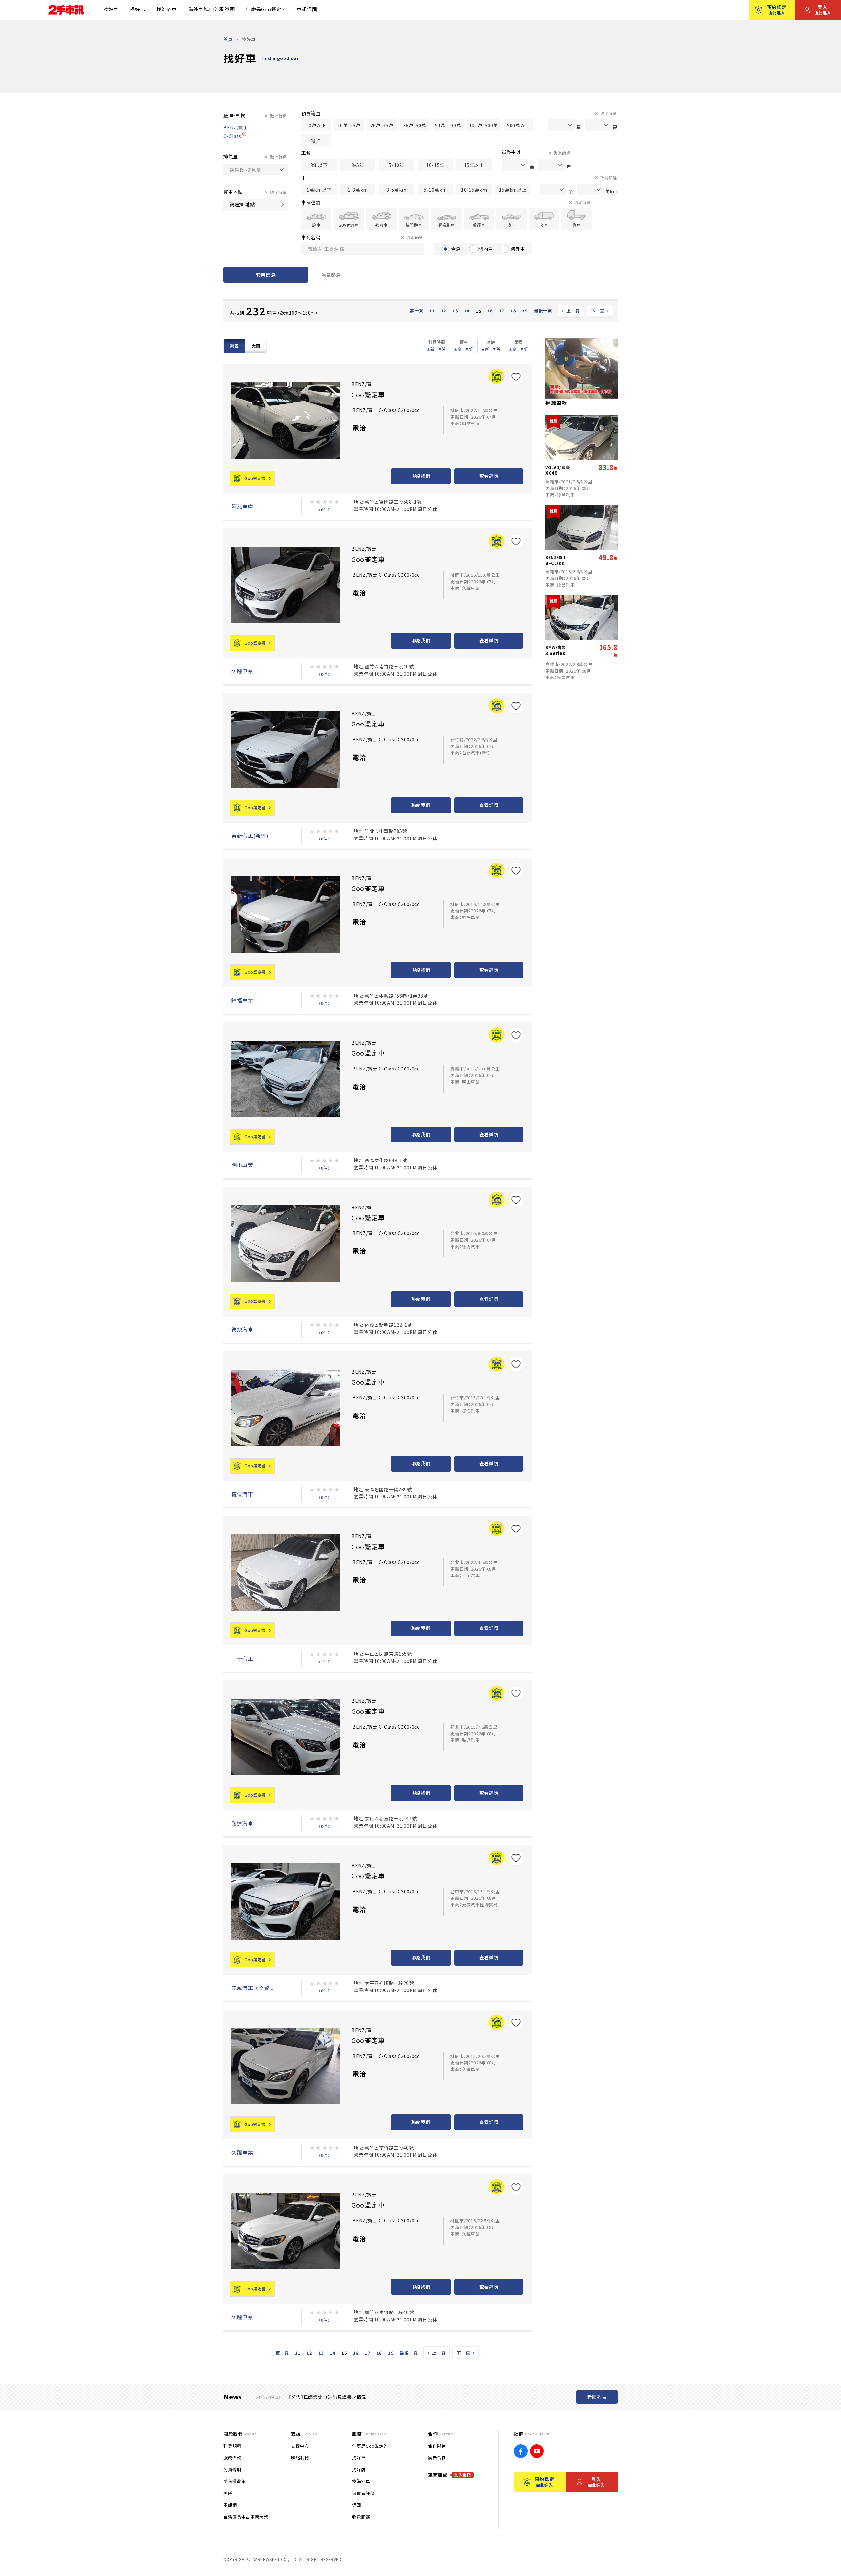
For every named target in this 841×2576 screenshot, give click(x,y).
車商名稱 (311, 237)
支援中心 (300, 2446)
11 (432, 311)
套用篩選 (266, 275)
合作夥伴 (437, 2446)
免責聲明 (232, 2469)
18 (513, 311)
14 (467, 311)
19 (525, 311)
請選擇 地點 (242, 204)
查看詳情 (489, 476)
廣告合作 (437, 2458)
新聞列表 (597, 2397)
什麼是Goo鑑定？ (265, 9)
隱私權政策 (235, 2481)
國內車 (486, 249)
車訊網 (230, 2505)
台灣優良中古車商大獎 (246, 2517)
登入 (823, 10)
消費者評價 (363, 2493)
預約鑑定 (777, 10)
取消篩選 (278, 116)
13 (455, 311)
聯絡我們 (421, 476)
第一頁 (416, 311)
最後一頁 (543, 311)
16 (490, 311)
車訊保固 (307, 9)
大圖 (256, 346)
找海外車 (167, 9)
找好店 (137, 9)
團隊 (228, 2493)
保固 (357, 2505)
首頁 (228, 39)
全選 (456, 249)
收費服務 (361, 2517)
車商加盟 (450, 2475)
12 (444, 311)
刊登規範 (232, 2446)
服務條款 (232, 2458)
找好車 (111, 9)
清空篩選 (331, 275)
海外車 (518, 249)
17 (502, 311)
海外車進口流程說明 (211, 9)
